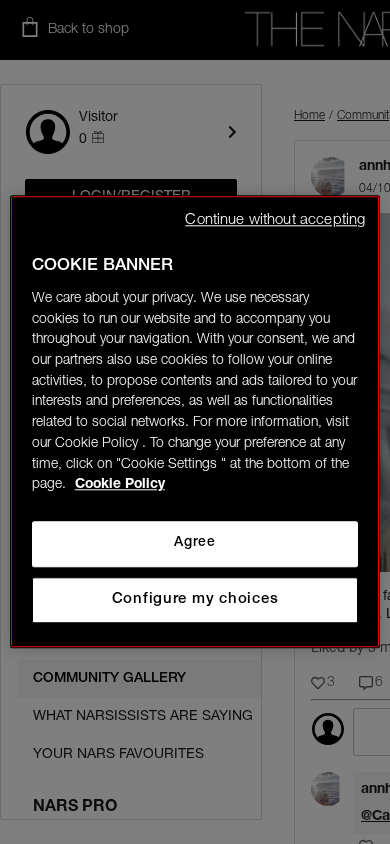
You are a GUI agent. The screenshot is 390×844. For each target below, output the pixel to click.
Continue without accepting (275, 220)
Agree (194, 543)
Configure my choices (195, 599)
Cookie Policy (120, 486)
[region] (195, 421)
